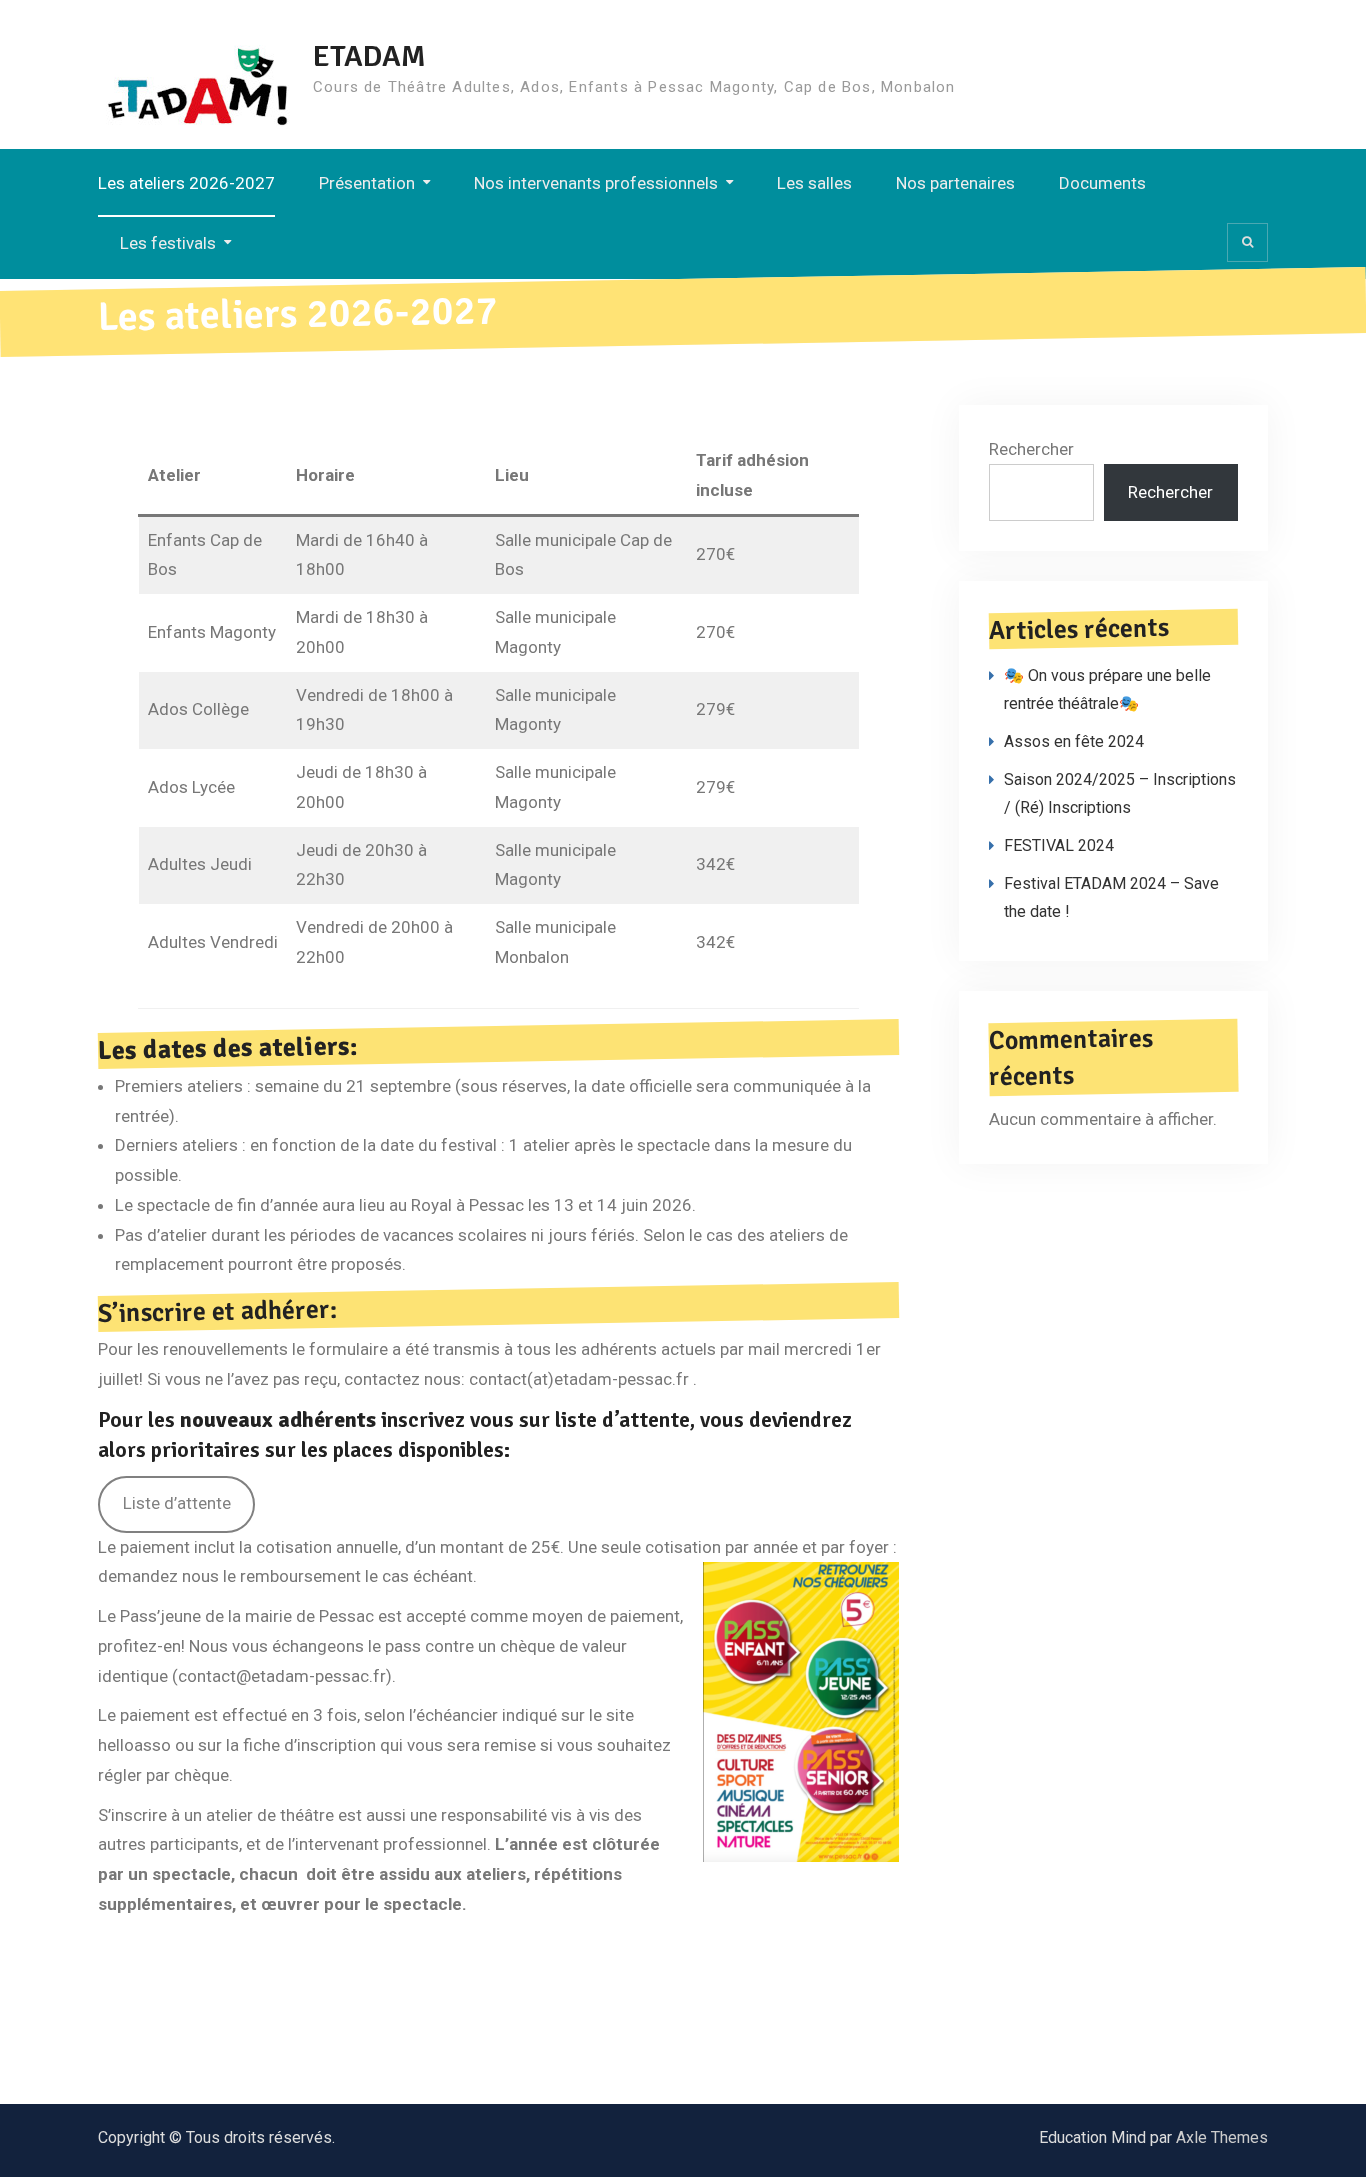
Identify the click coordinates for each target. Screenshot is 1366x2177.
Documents (1102, 183)
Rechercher (1031, 449)
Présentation (367, 183)
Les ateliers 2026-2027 (186, 183)
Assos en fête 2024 (1074, 741)
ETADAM (369, 56)
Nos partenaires (955, 183)
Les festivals (168, 243)
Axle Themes (1222, 2137)
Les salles (814, 183)
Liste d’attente (177, 1503)
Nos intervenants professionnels (596, 183)
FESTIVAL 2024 (1059, 845)
